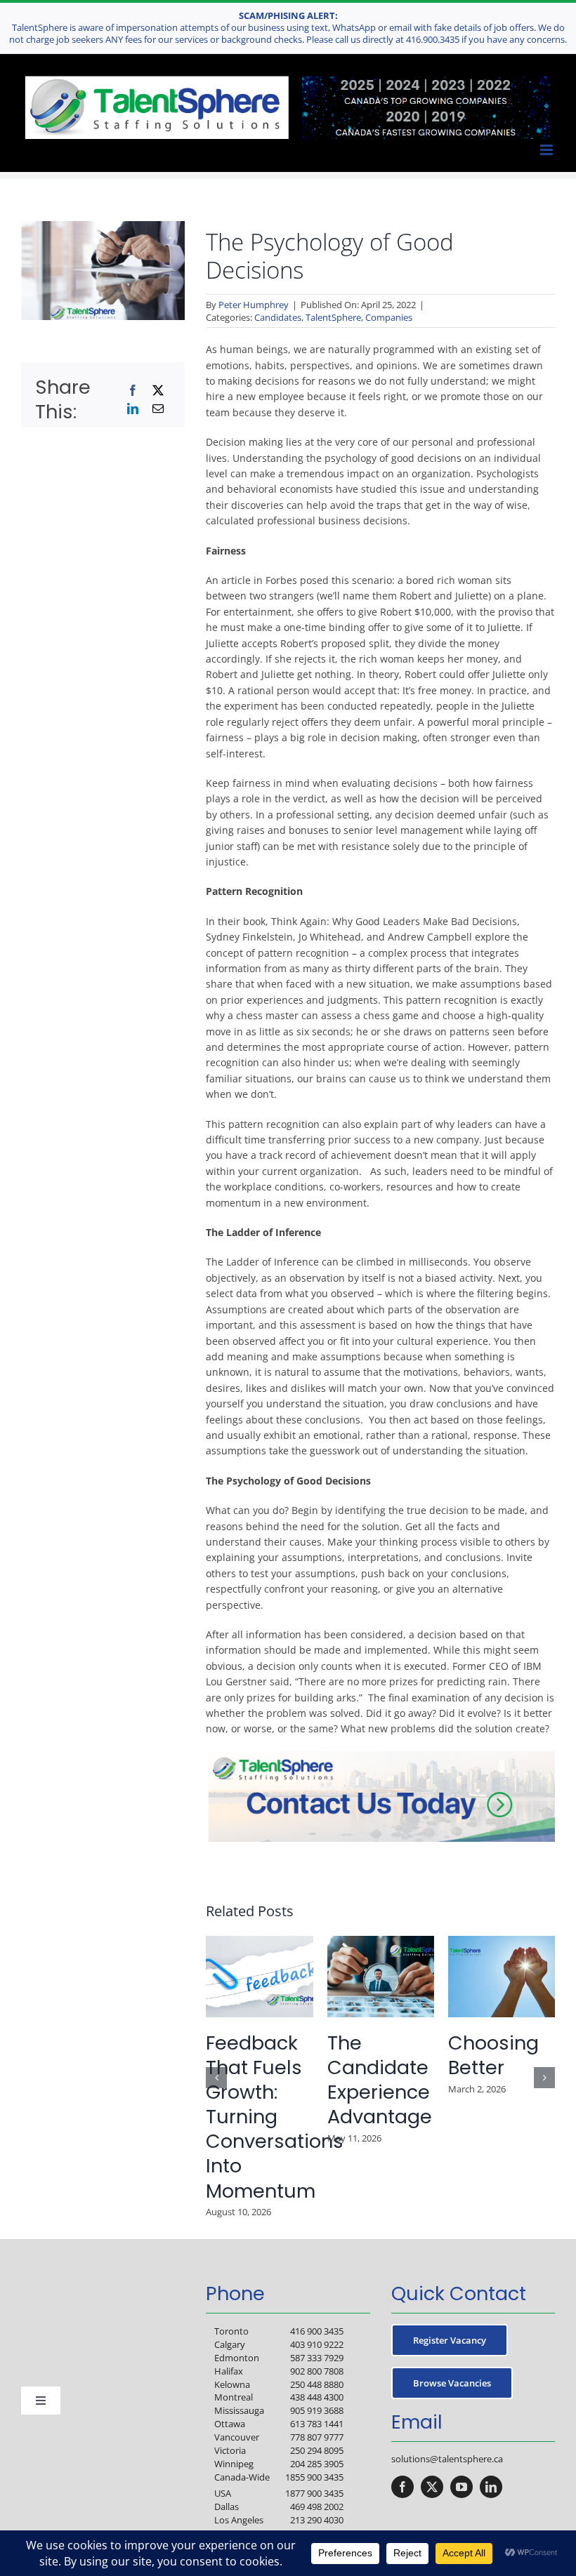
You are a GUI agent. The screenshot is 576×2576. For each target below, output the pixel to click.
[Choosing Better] (502, 1943)
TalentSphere (333, 317)
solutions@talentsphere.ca (447, 2459)
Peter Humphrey (254, 305)
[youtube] (462, 2487)
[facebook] (402, 2487)
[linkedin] (491, 2487)
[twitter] (432, 2487)
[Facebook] (133, 390)
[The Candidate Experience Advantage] (381, 1943)
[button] (216, 2078)
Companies (389, 317)
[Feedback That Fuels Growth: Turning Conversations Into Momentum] (259, 1943)
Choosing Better (493, 2055)
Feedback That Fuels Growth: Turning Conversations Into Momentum (275, 2117)
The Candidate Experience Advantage (380, 2080)
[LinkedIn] (133, 409)
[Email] (158, 409)
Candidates (278, 317)
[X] (158, 390)
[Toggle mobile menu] (548, 150)
